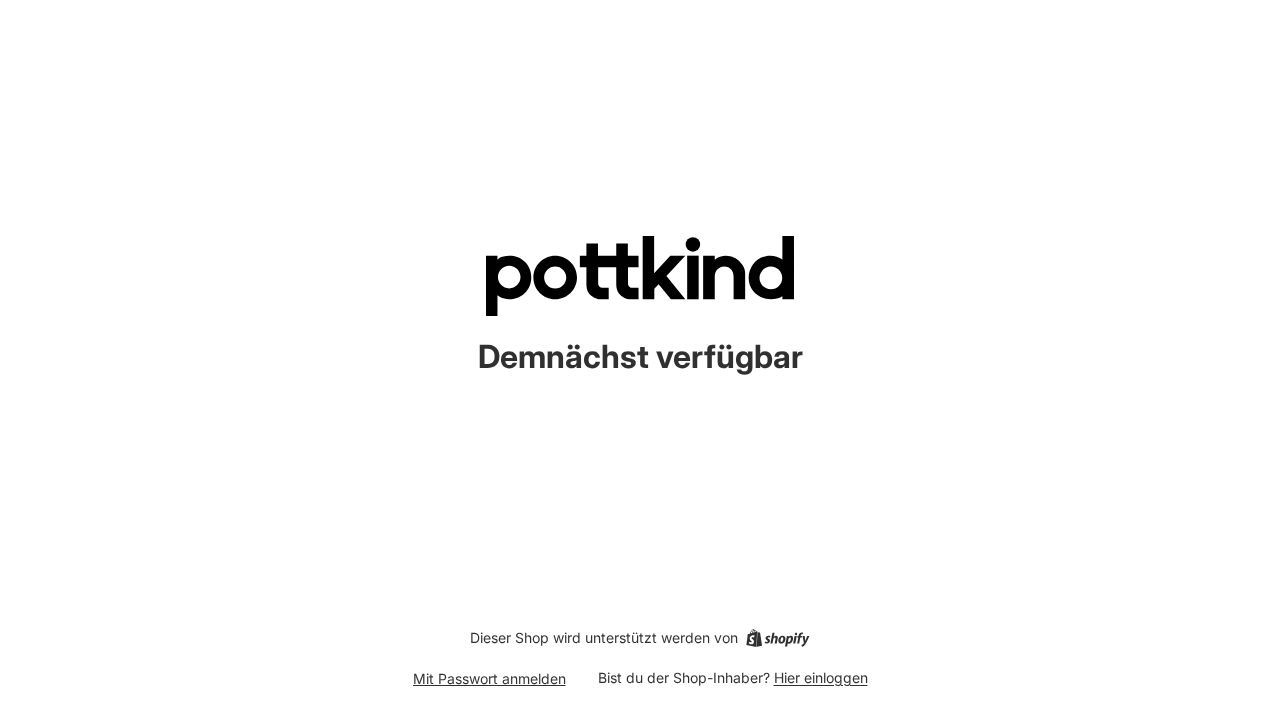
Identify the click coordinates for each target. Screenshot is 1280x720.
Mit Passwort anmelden (489, 678)
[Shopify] (777, 638)
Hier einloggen (821, 677)
